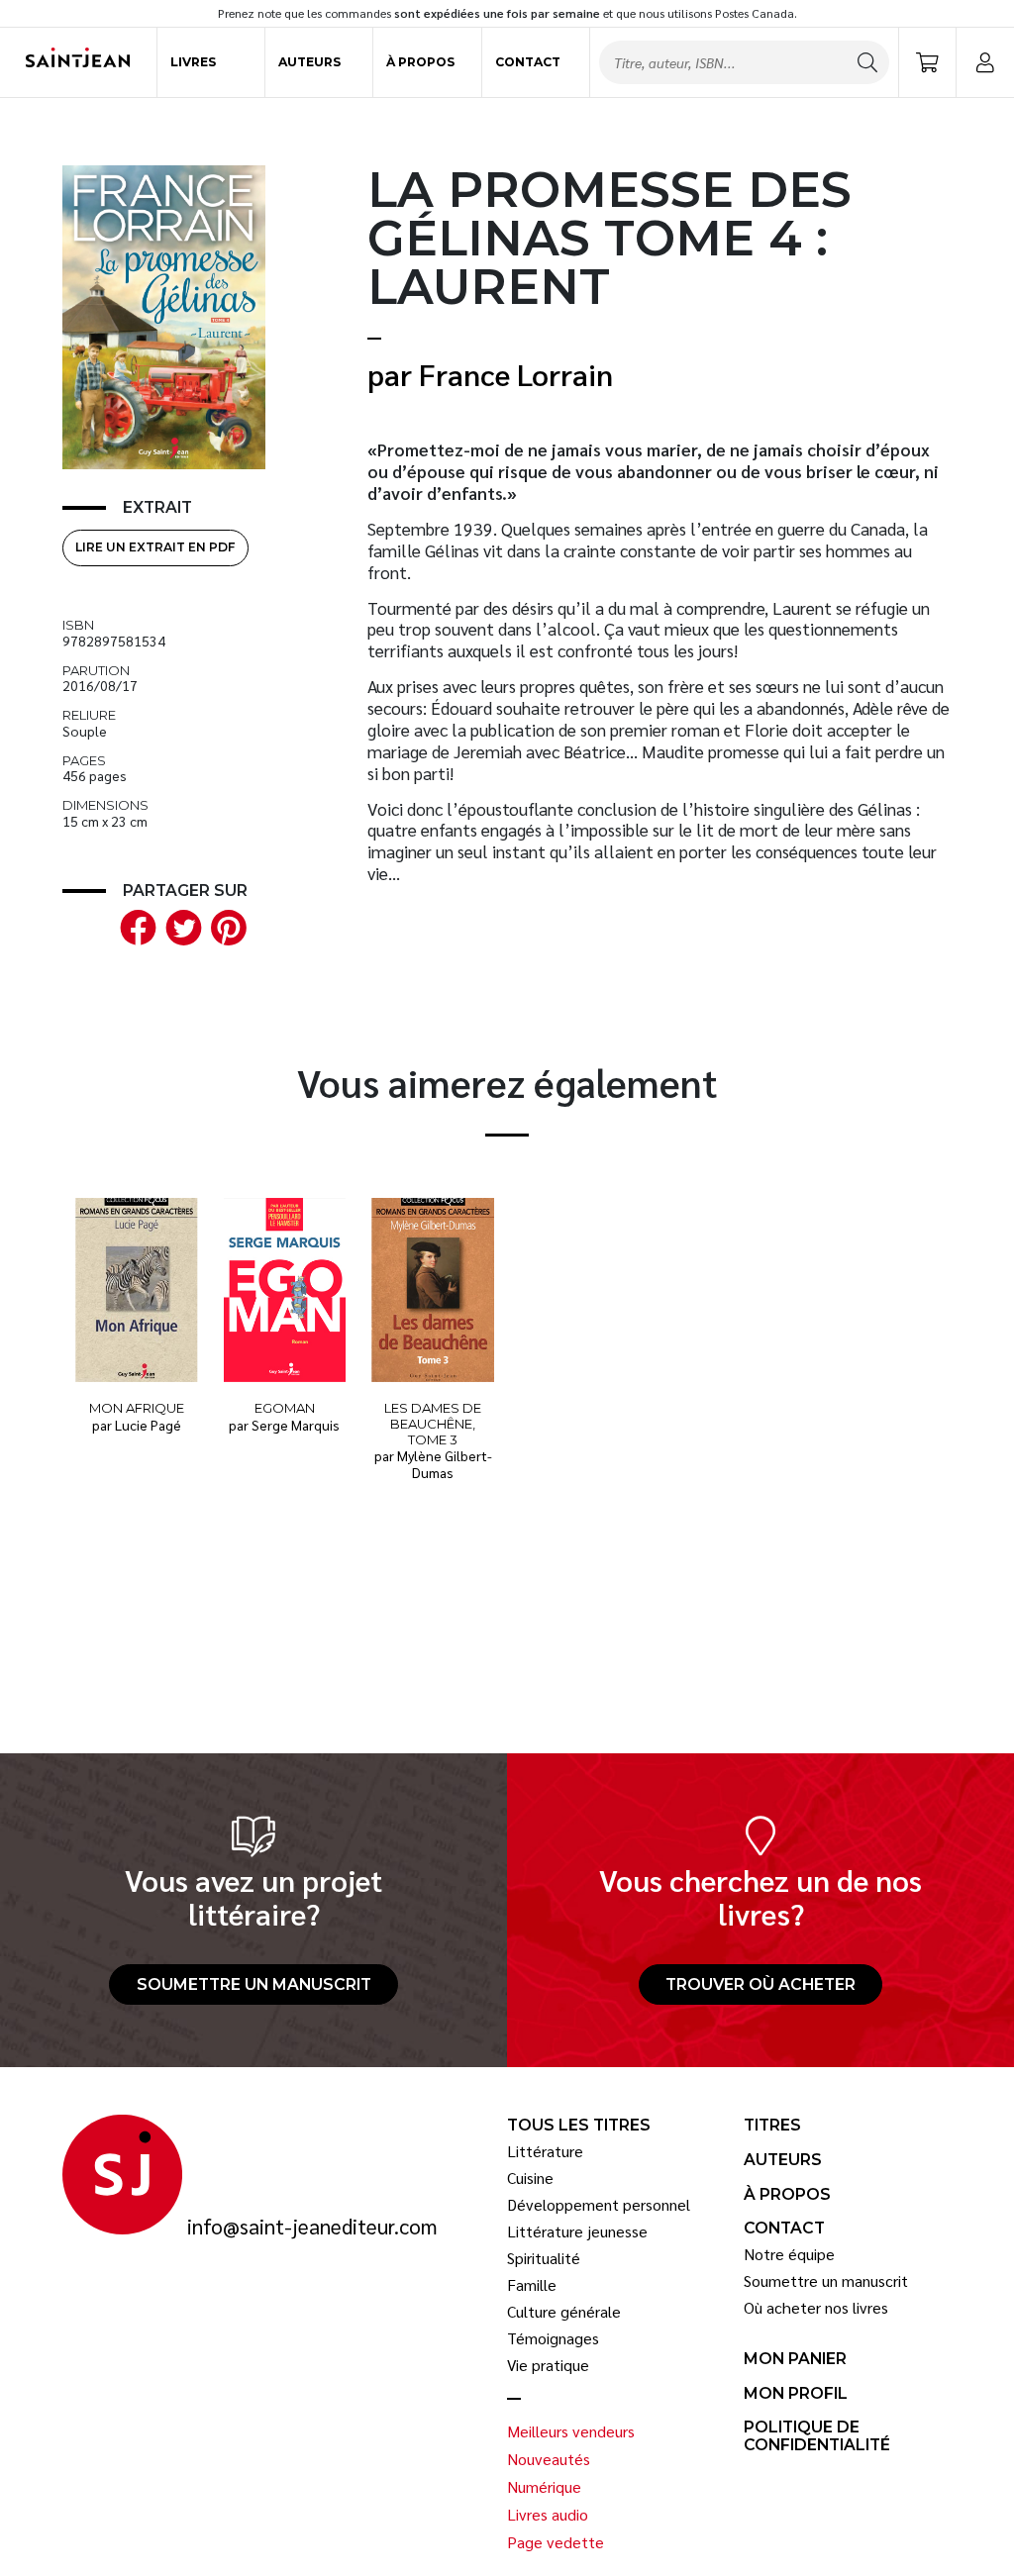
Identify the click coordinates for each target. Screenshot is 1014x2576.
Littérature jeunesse (577, 2231)
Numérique (544, 2487)
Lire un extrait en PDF (155, 547)
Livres (193, 62)
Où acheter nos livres (816, 2308)
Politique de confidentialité (817, 2436)
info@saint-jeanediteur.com (312, 2227)
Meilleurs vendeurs (571, 2431)
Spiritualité (544, 2258)
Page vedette (556, 2542)
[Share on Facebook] (135, 926)
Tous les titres (579, 2126)
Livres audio (548, 2515)
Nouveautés (549, 2459)
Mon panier (795, 2359)
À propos (420, 62)
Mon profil (796, 2394)
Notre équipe (789, 2254)
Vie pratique (548, 2365)
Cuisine (530, 2178)
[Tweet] (179, 926)
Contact (528, 62)
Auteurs (309, 62)
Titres (772, 2126)
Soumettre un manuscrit (254, 1984)
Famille (532, 2285)
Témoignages (553, 2338)
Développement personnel (599, 2205)
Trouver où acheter (760, 1984)
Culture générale (564, 2312)
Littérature (545, 2151)
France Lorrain (516, 374)
